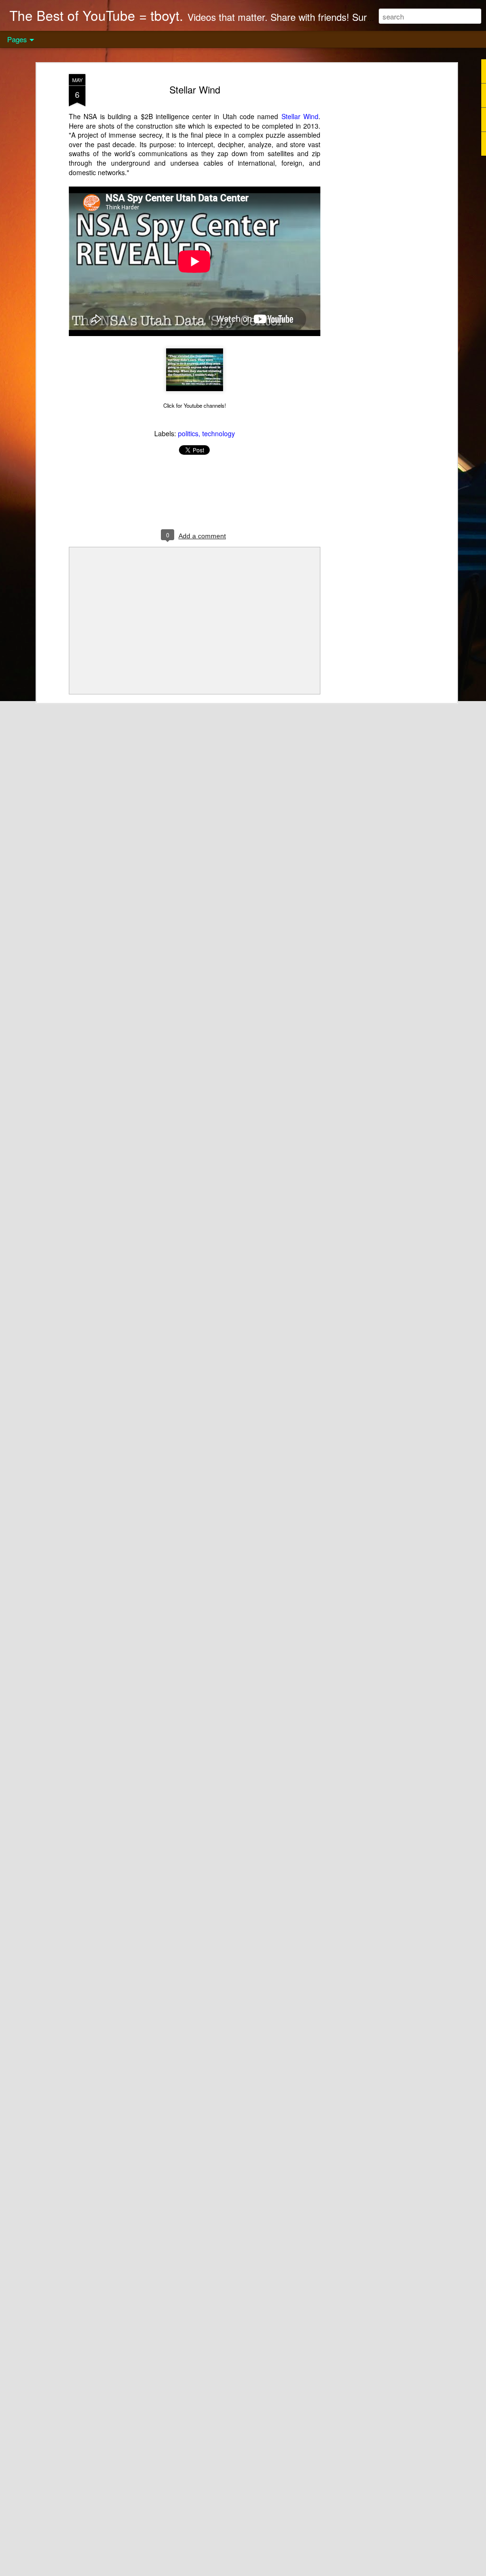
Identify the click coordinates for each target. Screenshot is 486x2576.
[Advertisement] (373, 224)
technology (219, 433)
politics (188, 433)
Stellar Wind (195, 89)
